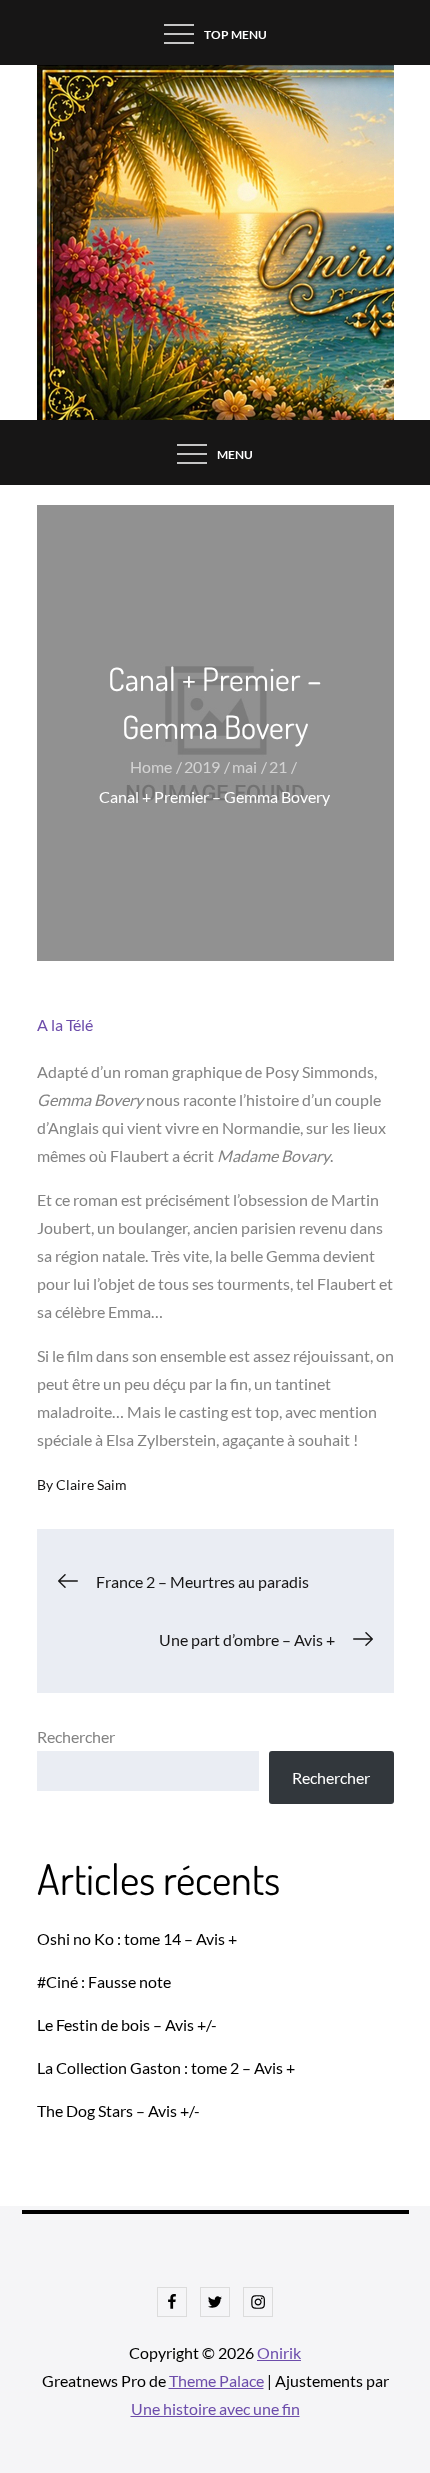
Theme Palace (216, 2380)
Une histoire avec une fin (215, 2408)
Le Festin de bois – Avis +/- (127, 2024)
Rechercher (76, 1736)
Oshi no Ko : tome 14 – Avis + (137, 1938)
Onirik (279, 2352)
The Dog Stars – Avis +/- (118, 2110)
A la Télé (65, 1024)
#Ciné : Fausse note (104, 1981)
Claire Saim (91, 1484)
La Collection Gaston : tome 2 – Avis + (166, 2067)
